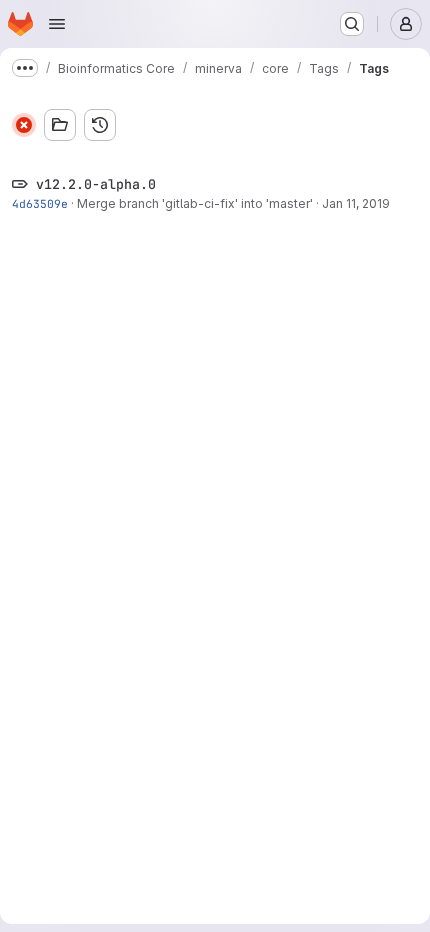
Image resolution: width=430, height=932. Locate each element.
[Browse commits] (100, 125)
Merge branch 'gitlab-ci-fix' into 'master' (195, 203)
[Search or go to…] (352, 24)
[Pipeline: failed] (24, 125)
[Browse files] (60, 125)
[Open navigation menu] (57, 24)
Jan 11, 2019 (356, 203)
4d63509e (40, 203)
